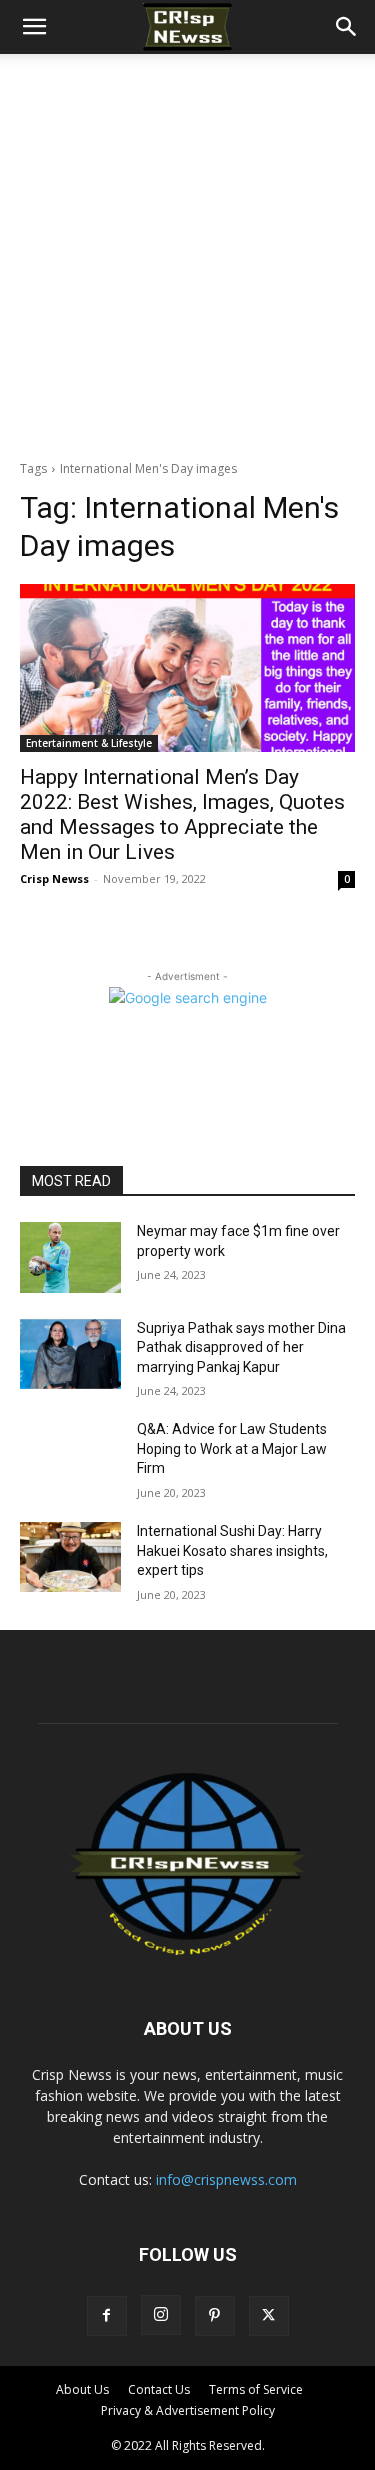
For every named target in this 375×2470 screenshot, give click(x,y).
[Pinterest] (215, 2316)
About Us (82, 2389)
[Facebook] (107, 2316)
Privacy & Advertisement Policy (188, 2410)
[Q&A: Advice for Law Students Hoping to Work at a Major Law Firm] (70, 1455)
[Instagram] (161, 2315)
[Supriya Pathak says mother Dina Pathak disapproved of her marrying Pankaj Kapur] (70, 1354)
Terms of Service (256, 2389)
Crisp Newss (54, 878)
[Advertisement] (187, 251)
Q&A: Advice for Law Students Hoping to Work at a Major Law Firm (232, 1448)
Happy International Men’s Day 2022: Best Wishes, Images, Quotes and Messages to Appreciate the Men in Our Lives (182, 814)
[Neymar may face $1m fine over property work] (70, 1257)
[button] (34, 27)
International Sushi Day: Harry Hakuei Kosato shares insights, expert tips (232, 1550)
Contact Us (159, 2389)
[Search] (347, 27)
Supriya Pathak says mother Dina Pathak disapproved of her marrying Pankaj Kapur (241, 1347)
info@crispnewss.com (226, 2179)
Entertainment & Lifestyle (89, 743)
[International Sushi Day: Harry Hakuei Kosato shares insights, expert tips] (70, 1557)
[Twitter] (269, 2316)
